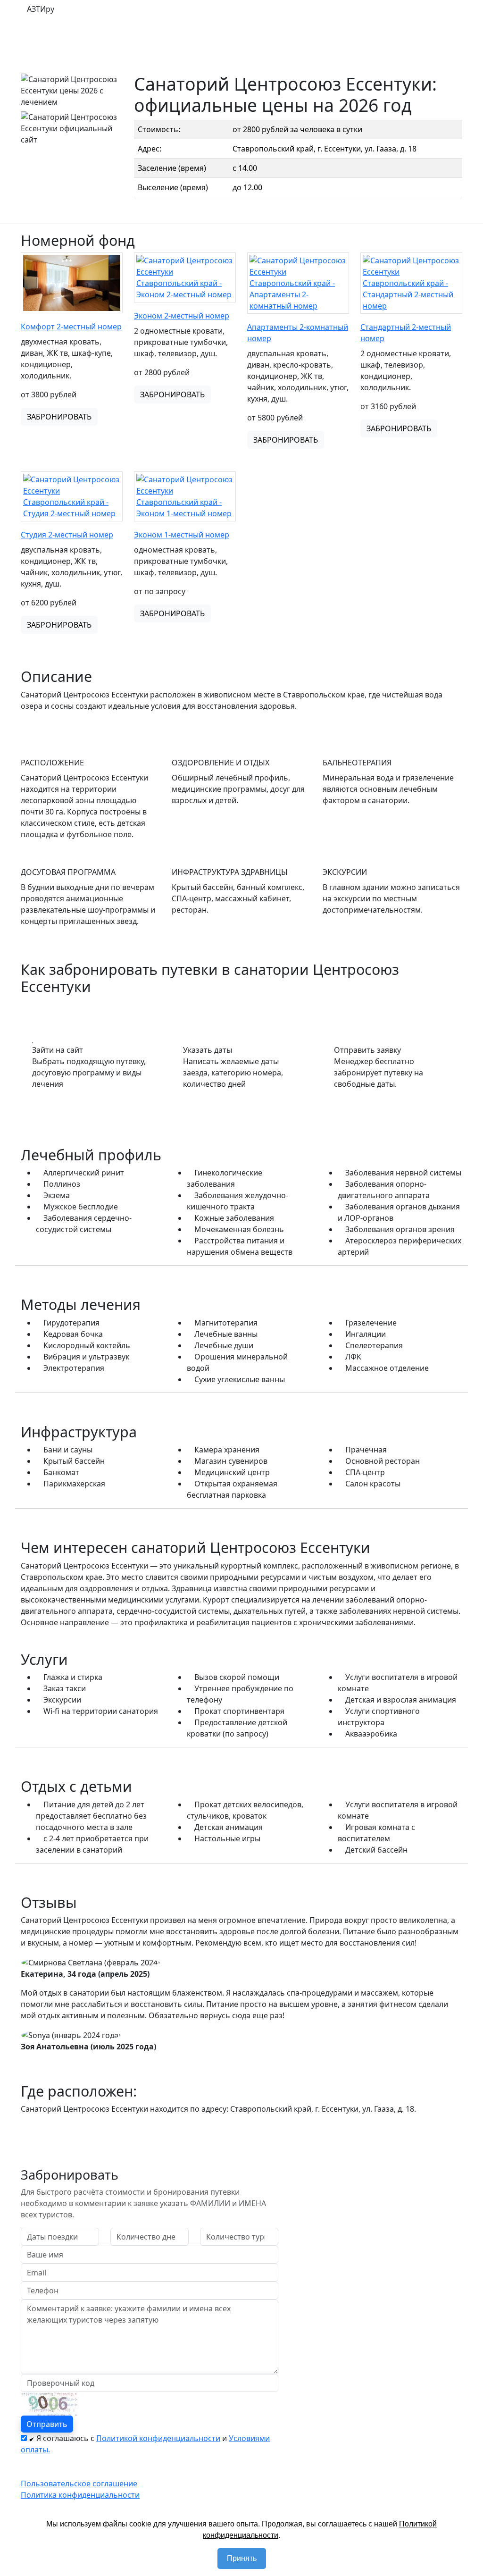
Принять (242, 2558)
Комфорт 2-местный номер (71, 327)
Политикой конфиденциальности (158, 2438)
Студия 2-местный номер (67, 535)
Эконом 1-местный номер (182, 535)
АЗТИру (41, 9)
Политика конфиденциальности (80, 2495)
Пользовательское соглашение (79, 2484)
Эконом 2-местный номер (182, 316)
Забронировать (59, 417)
